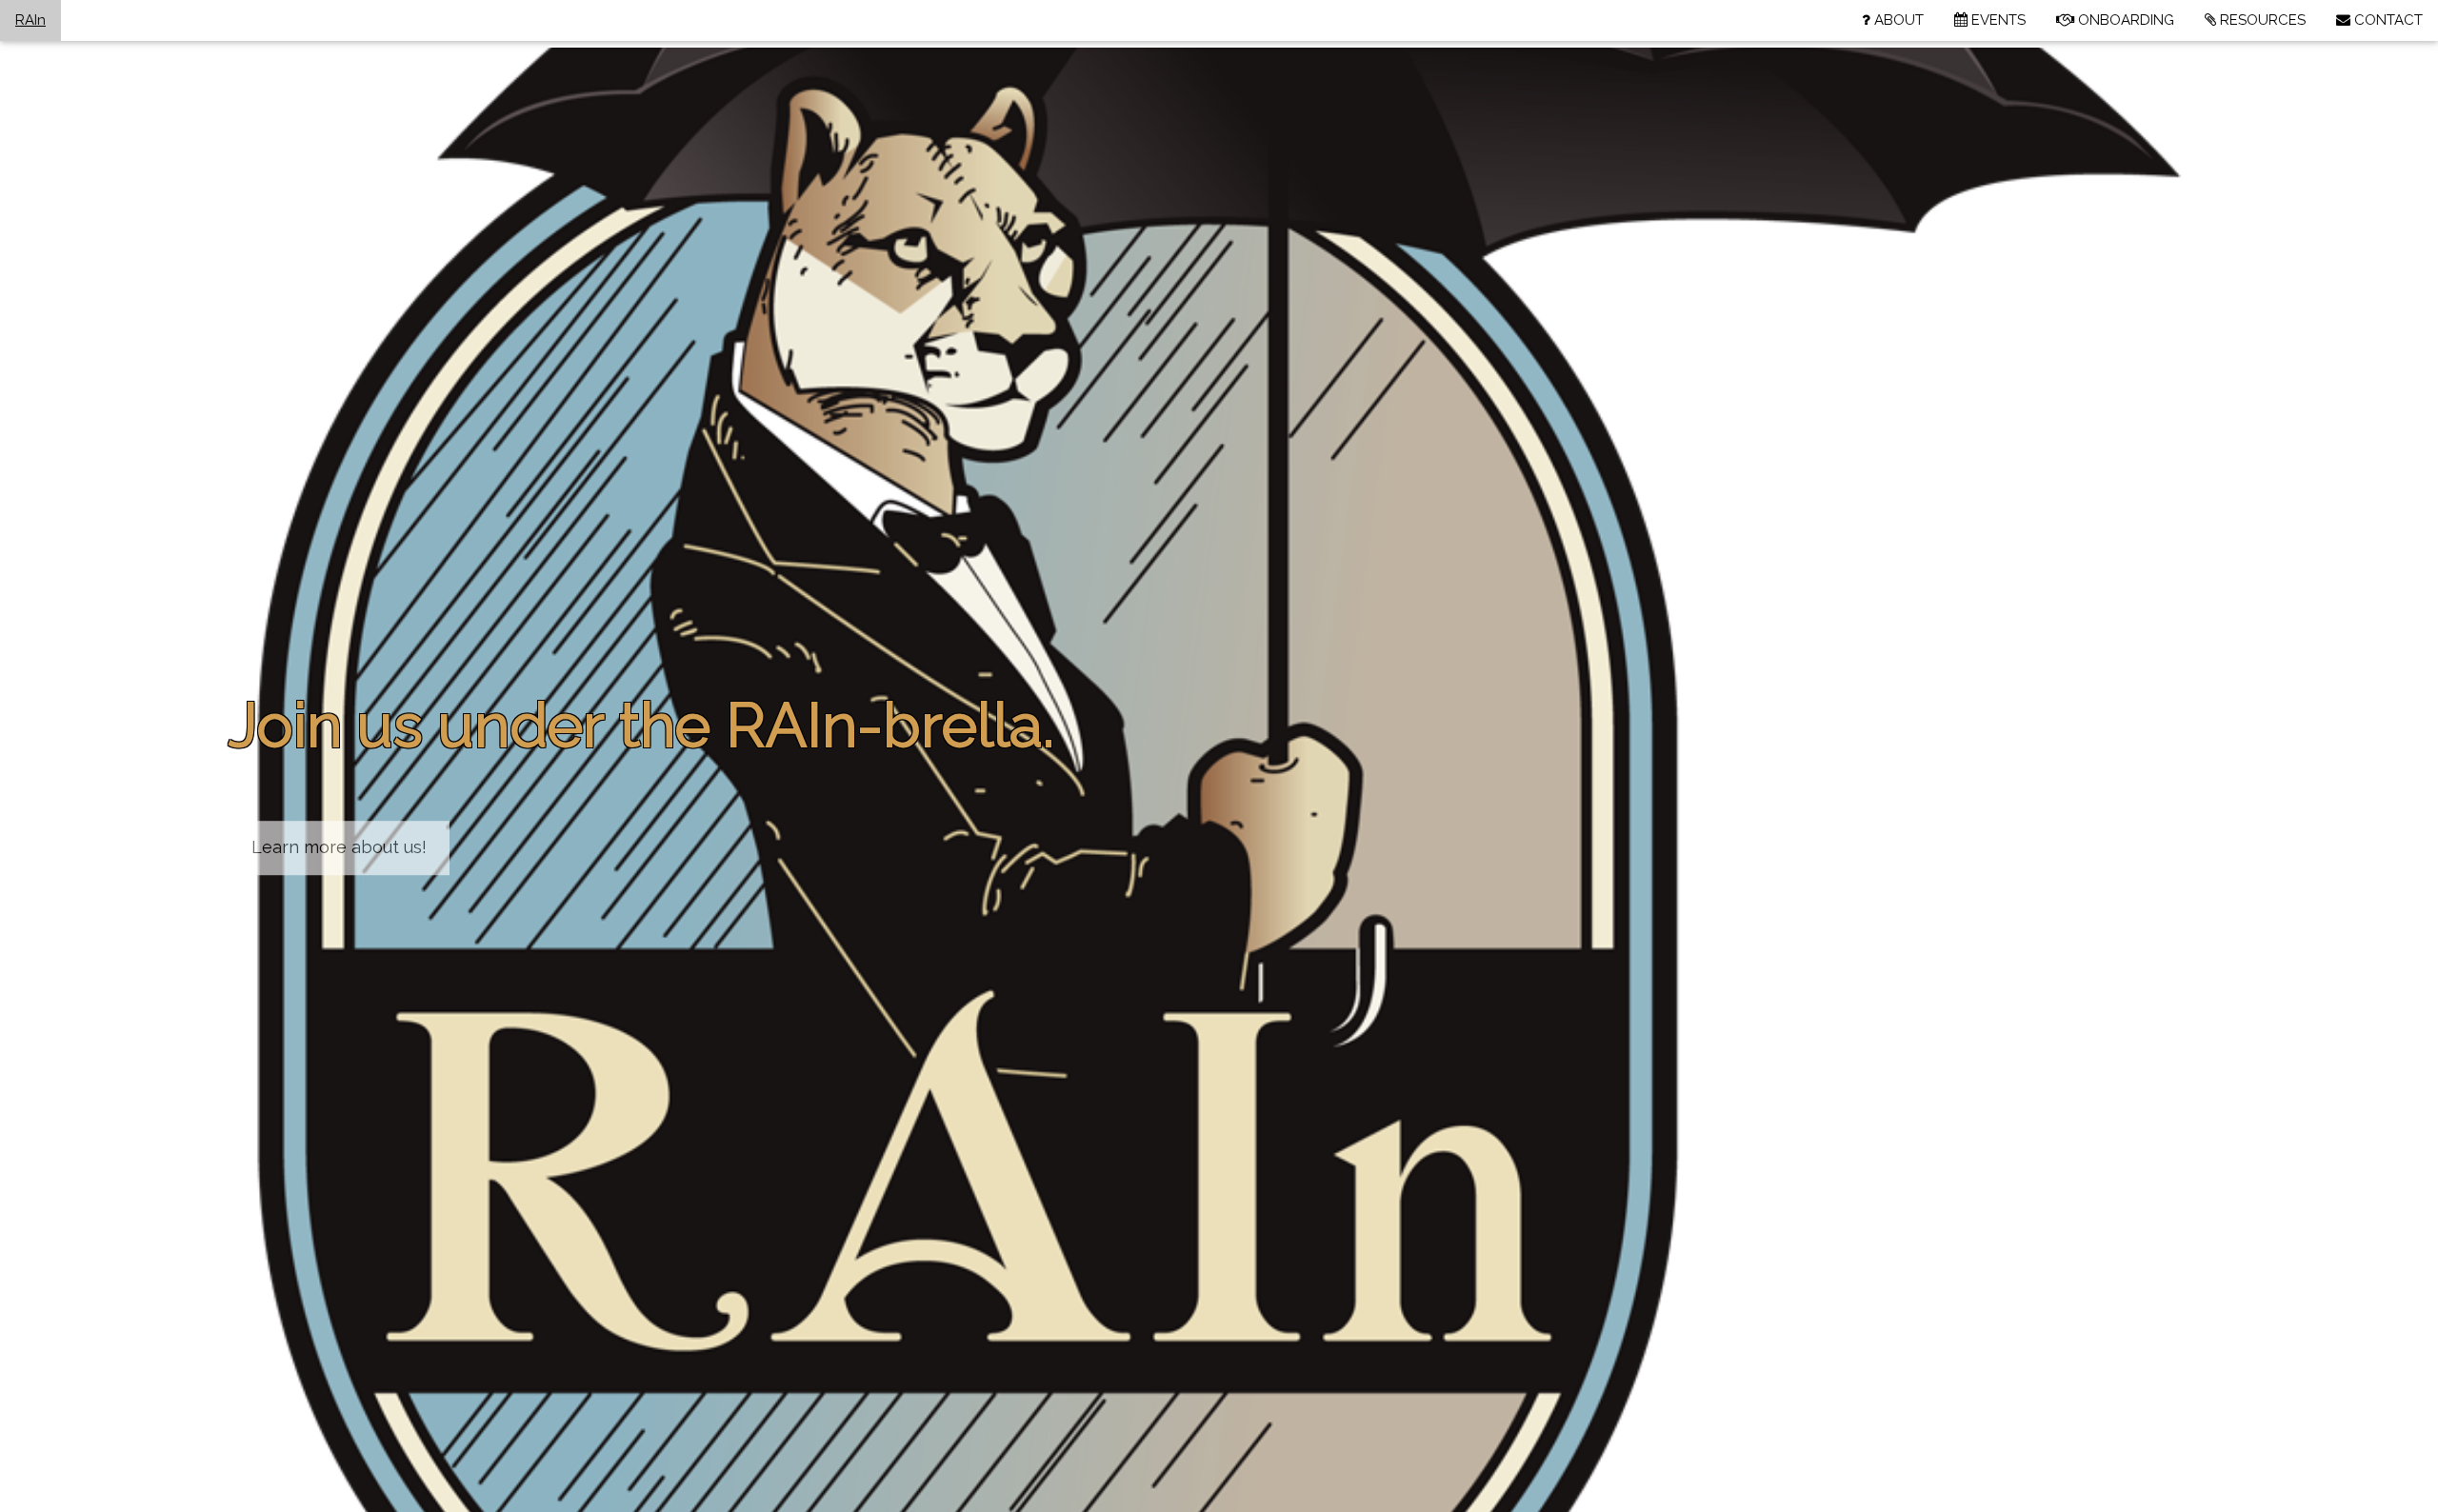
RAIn (30, 20)
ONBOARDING (2124, 20)
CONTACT (2387, 20)
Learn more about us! (339, 847)
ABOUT (1897, 20)
